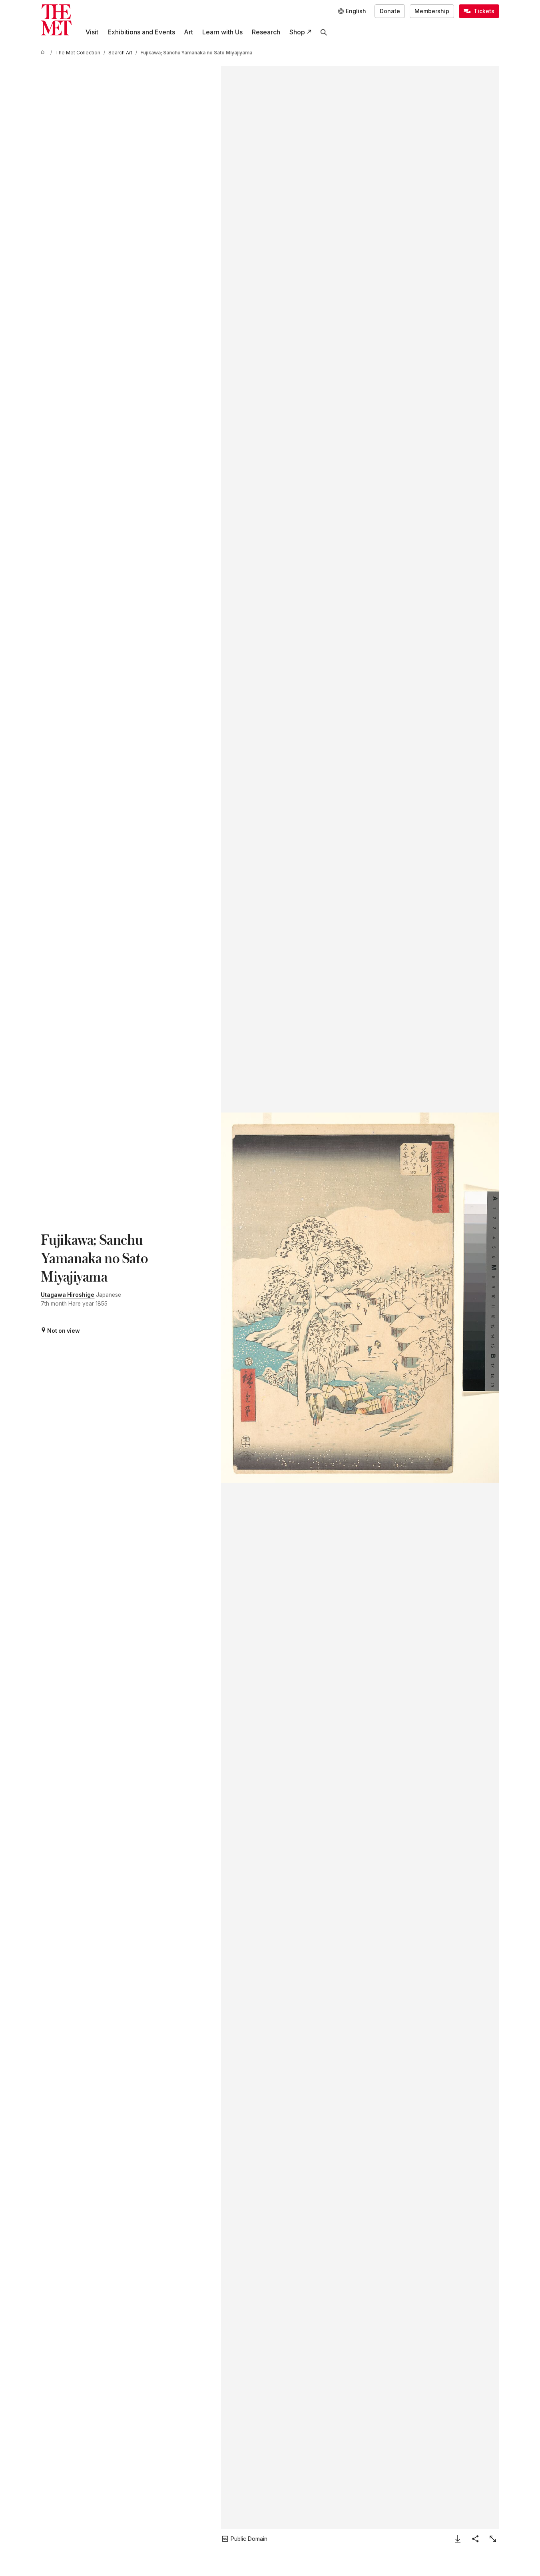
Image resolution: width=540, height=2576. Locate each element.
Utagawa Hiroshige (68, 1295)
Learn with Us (222, 32)
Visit (92, 32)
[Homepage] (56, 20)
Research (266, 32)
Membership (432, 11)
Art (188, 32)
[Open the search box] (324, 32)
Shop (297, 32)
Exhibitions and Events (141, 32)
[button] (360, 1298)
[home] (44, 53)
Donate (390, 11)
